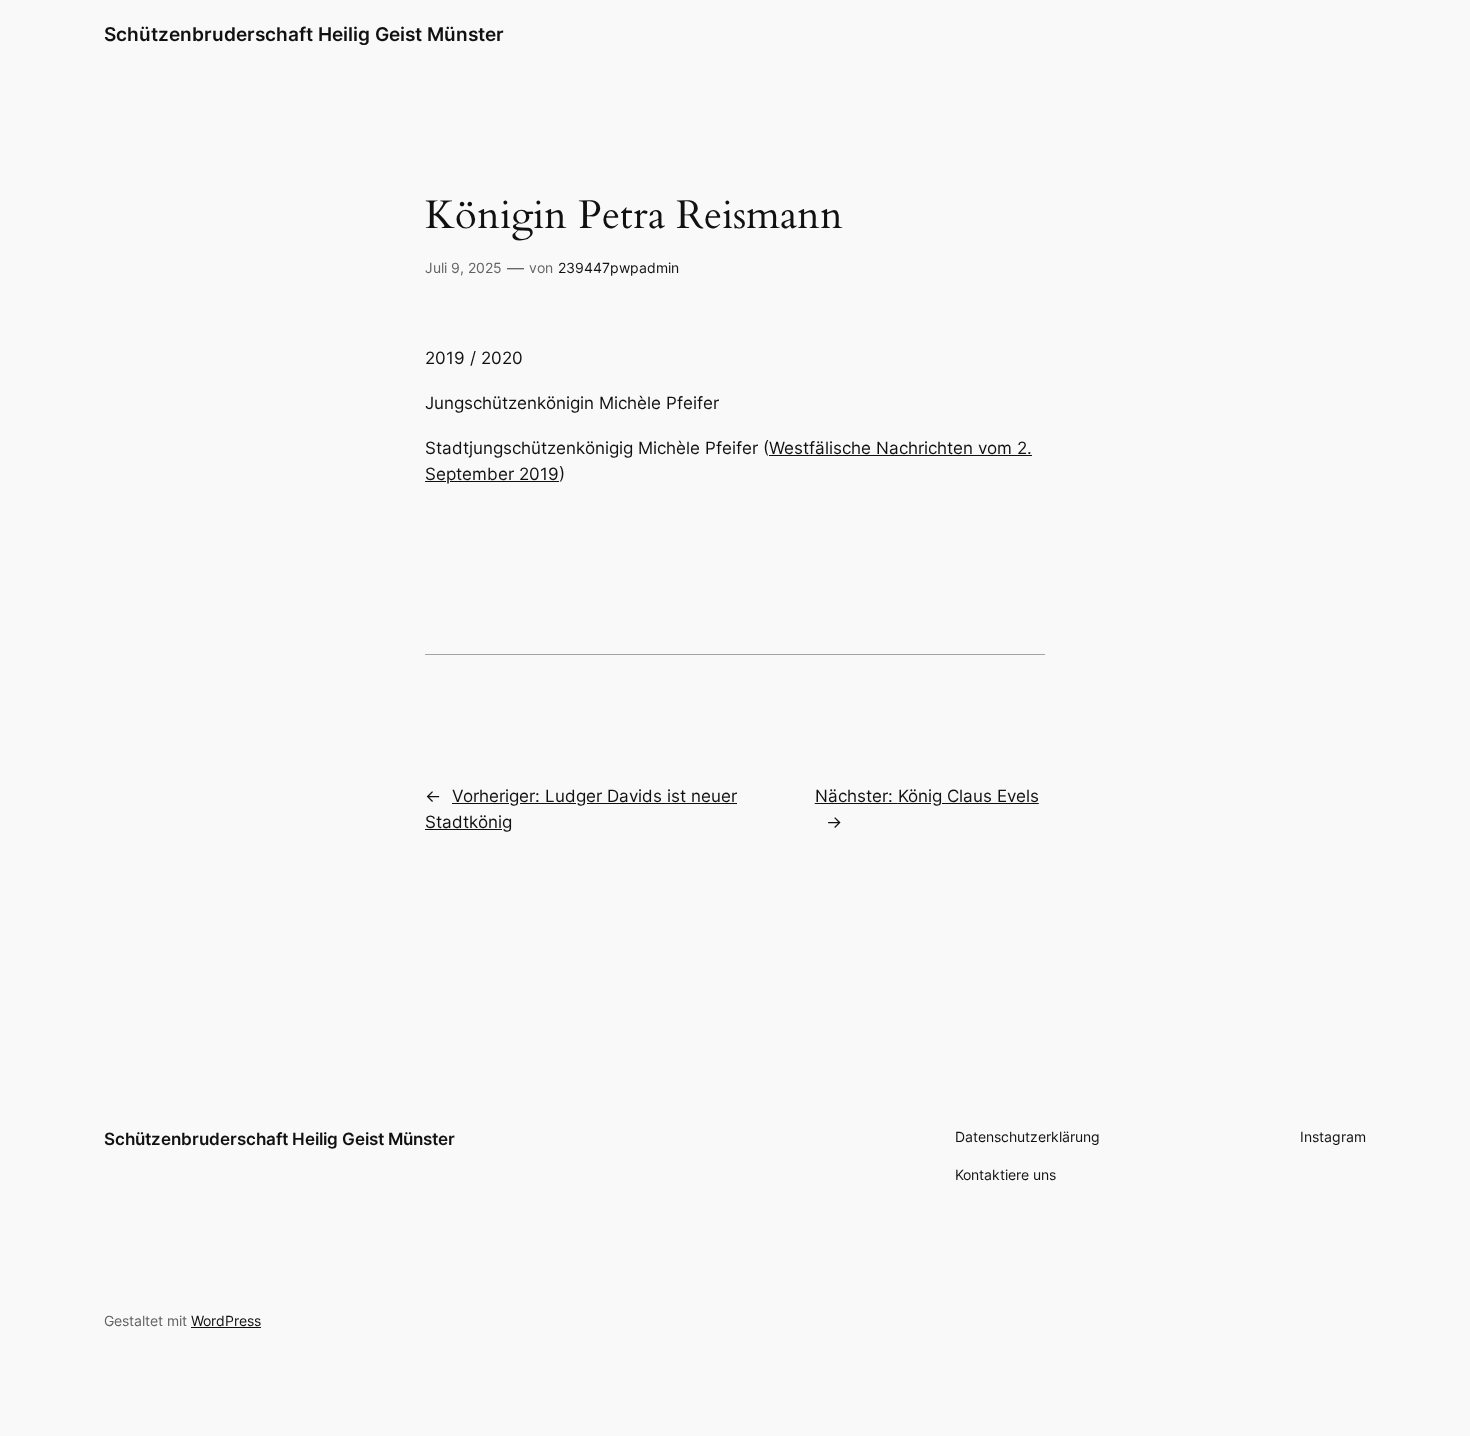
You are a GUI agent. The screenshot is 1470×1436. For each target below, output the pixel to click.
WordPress (226, 1320)
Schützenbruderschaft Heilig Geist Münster (304, 34)
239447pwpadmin (618, 267)
